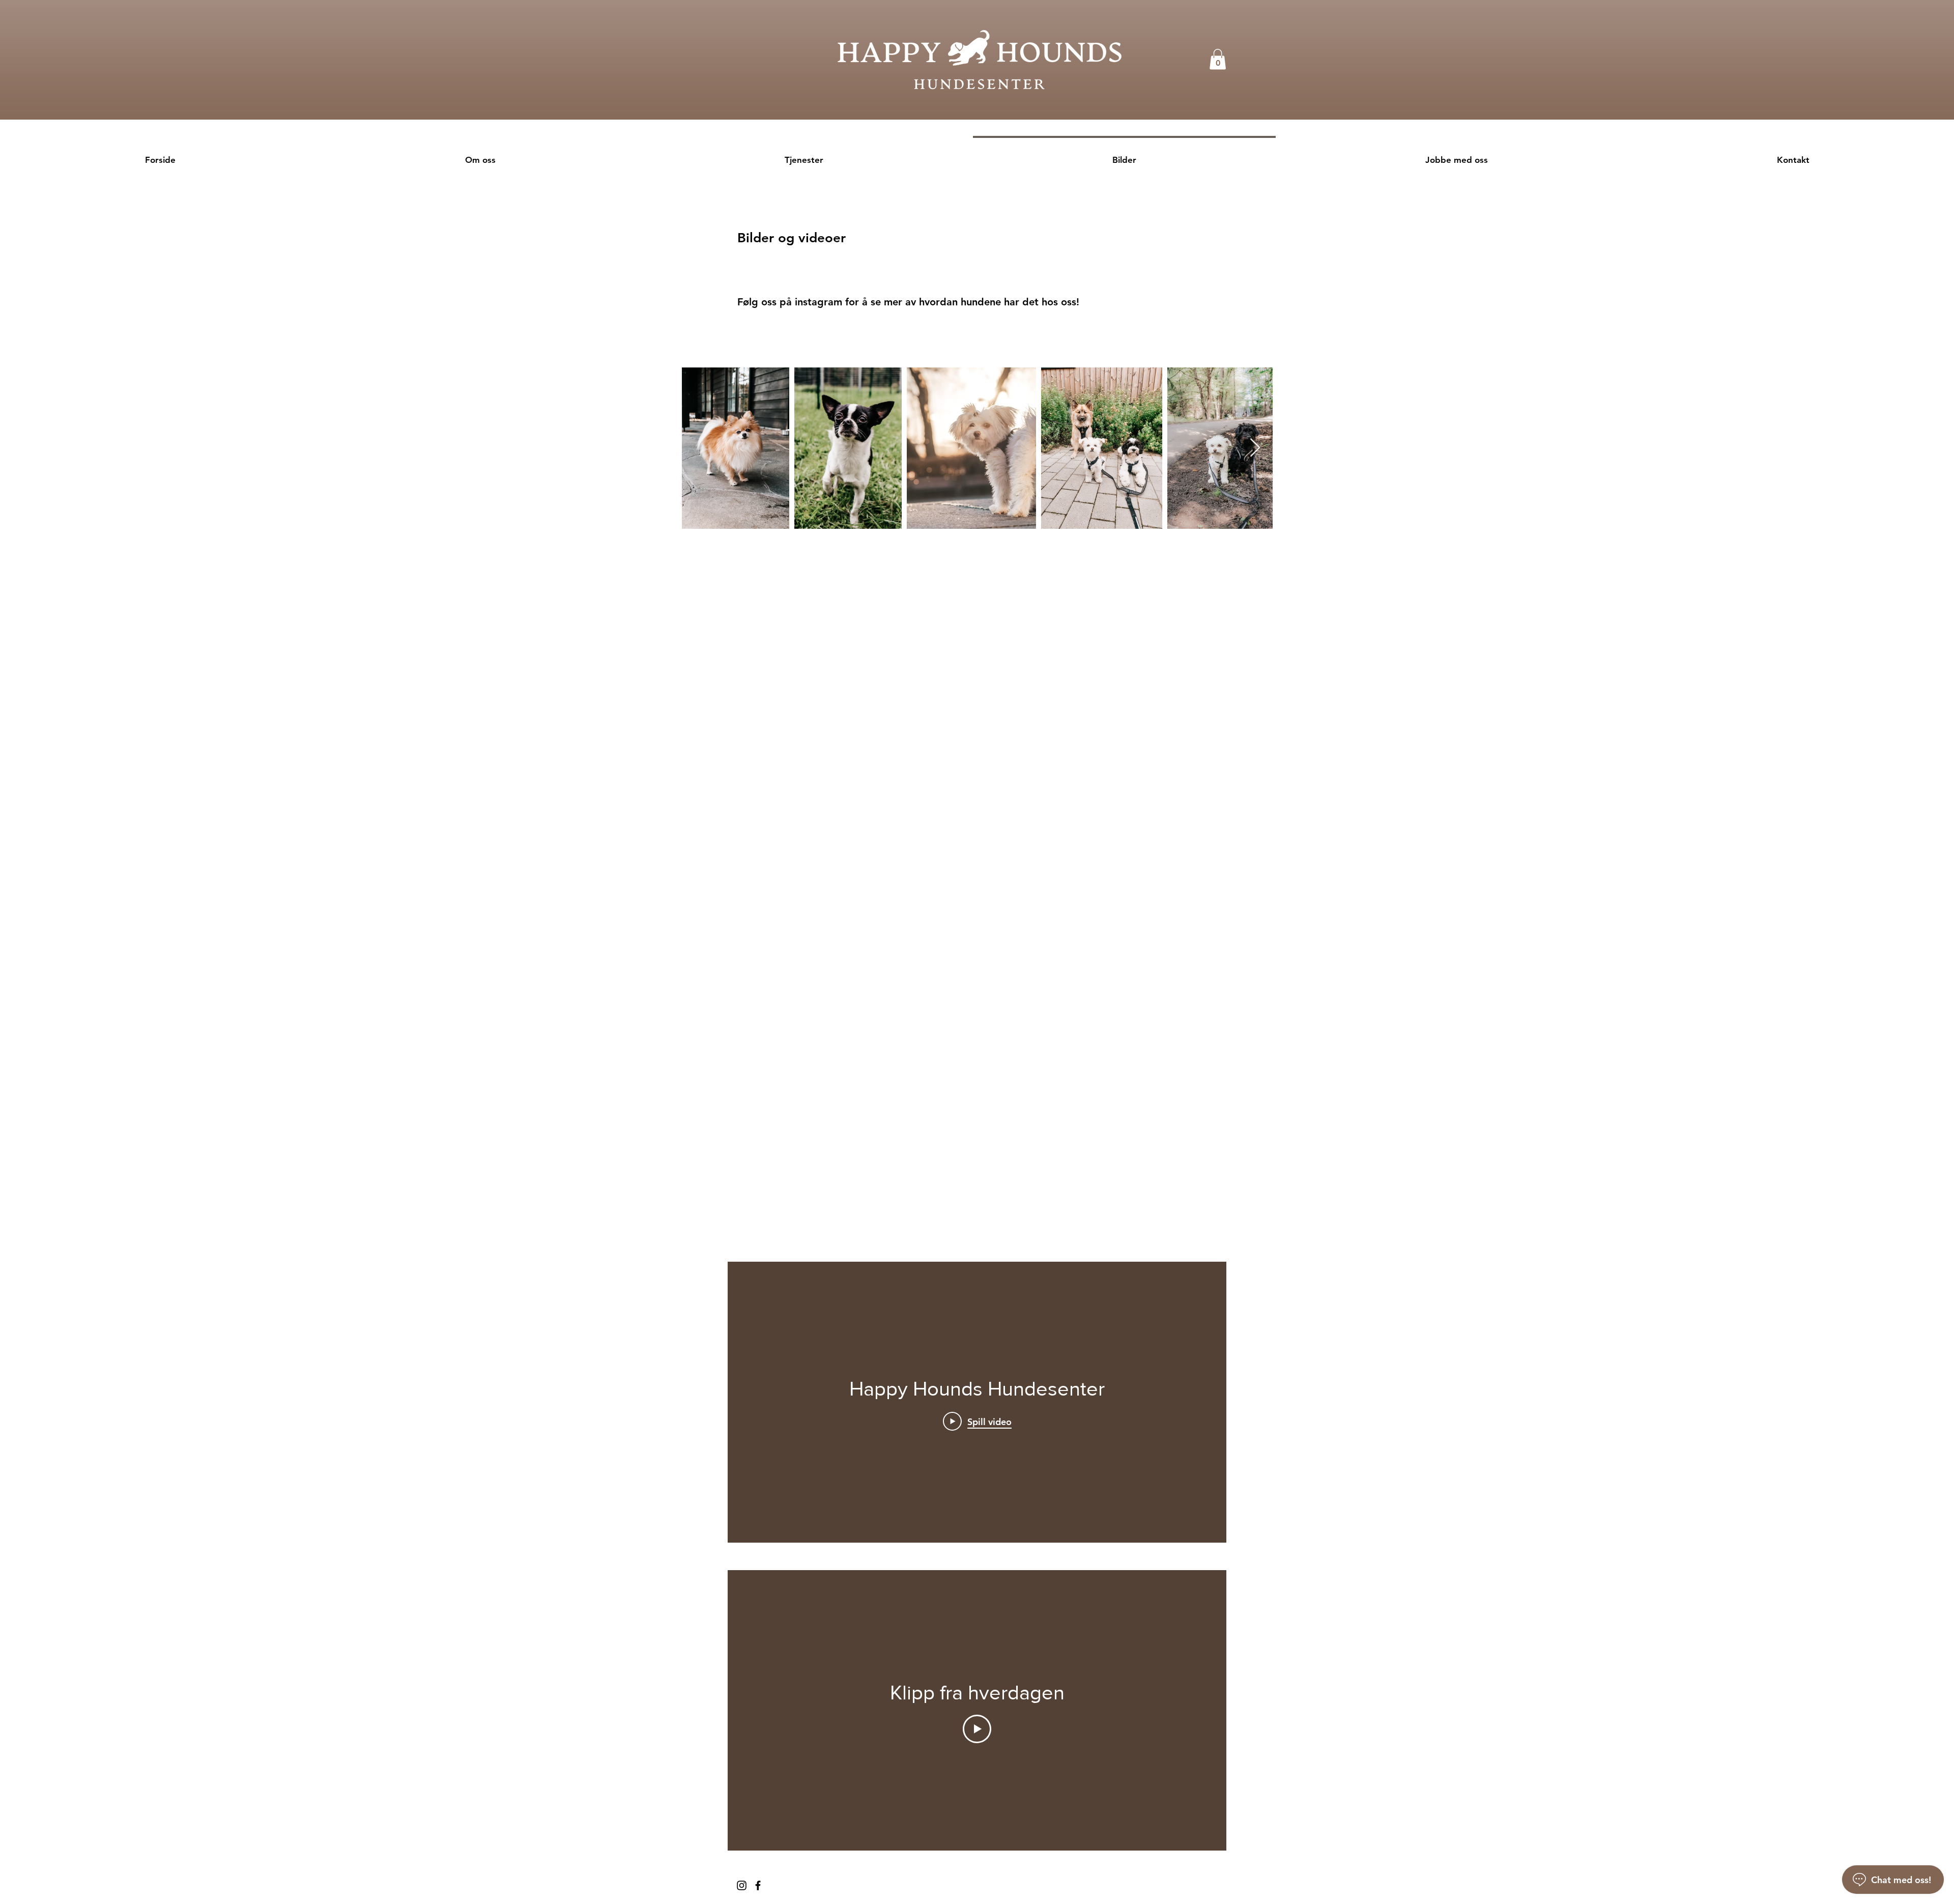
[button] (1218, 59)
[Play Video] (977, 1729)
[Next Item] (1255, 448)
